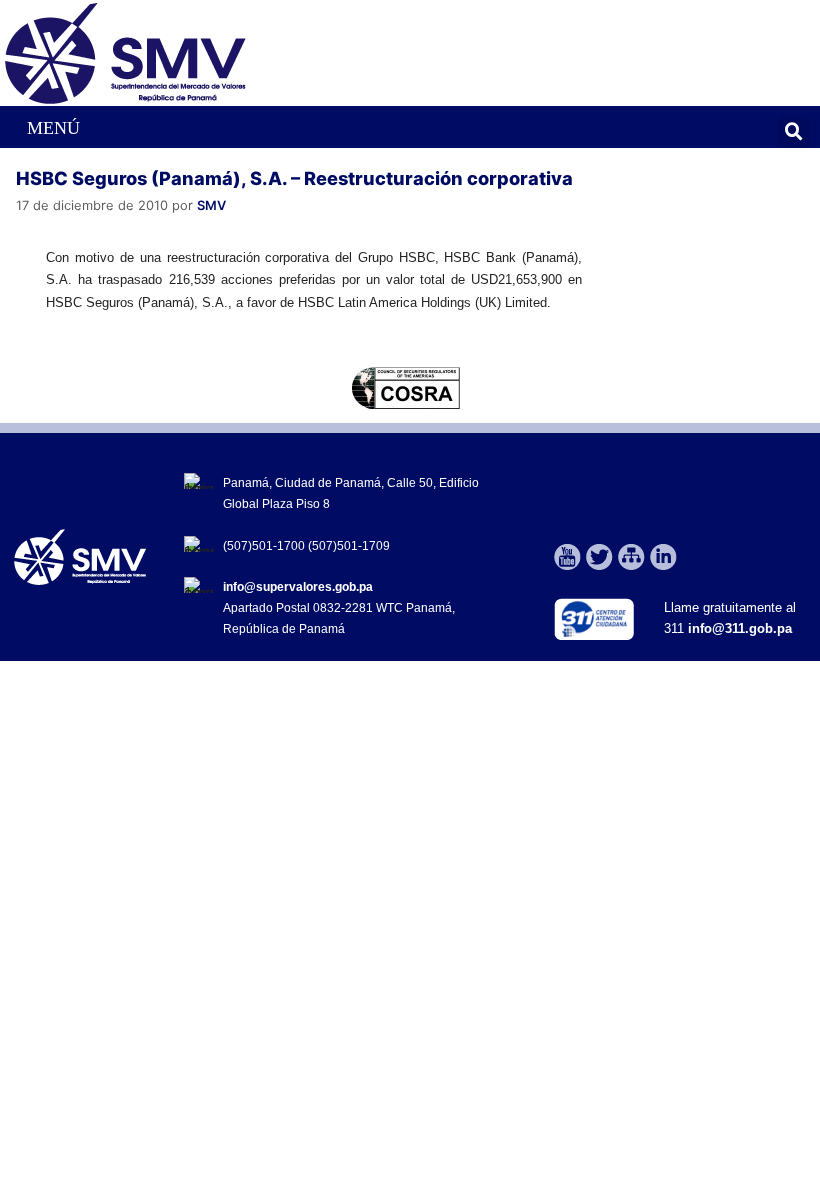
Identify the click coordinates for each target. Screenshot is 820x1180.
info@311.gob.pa (740, 628)
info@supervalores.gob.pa (298, 587)
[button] (42, 127)
